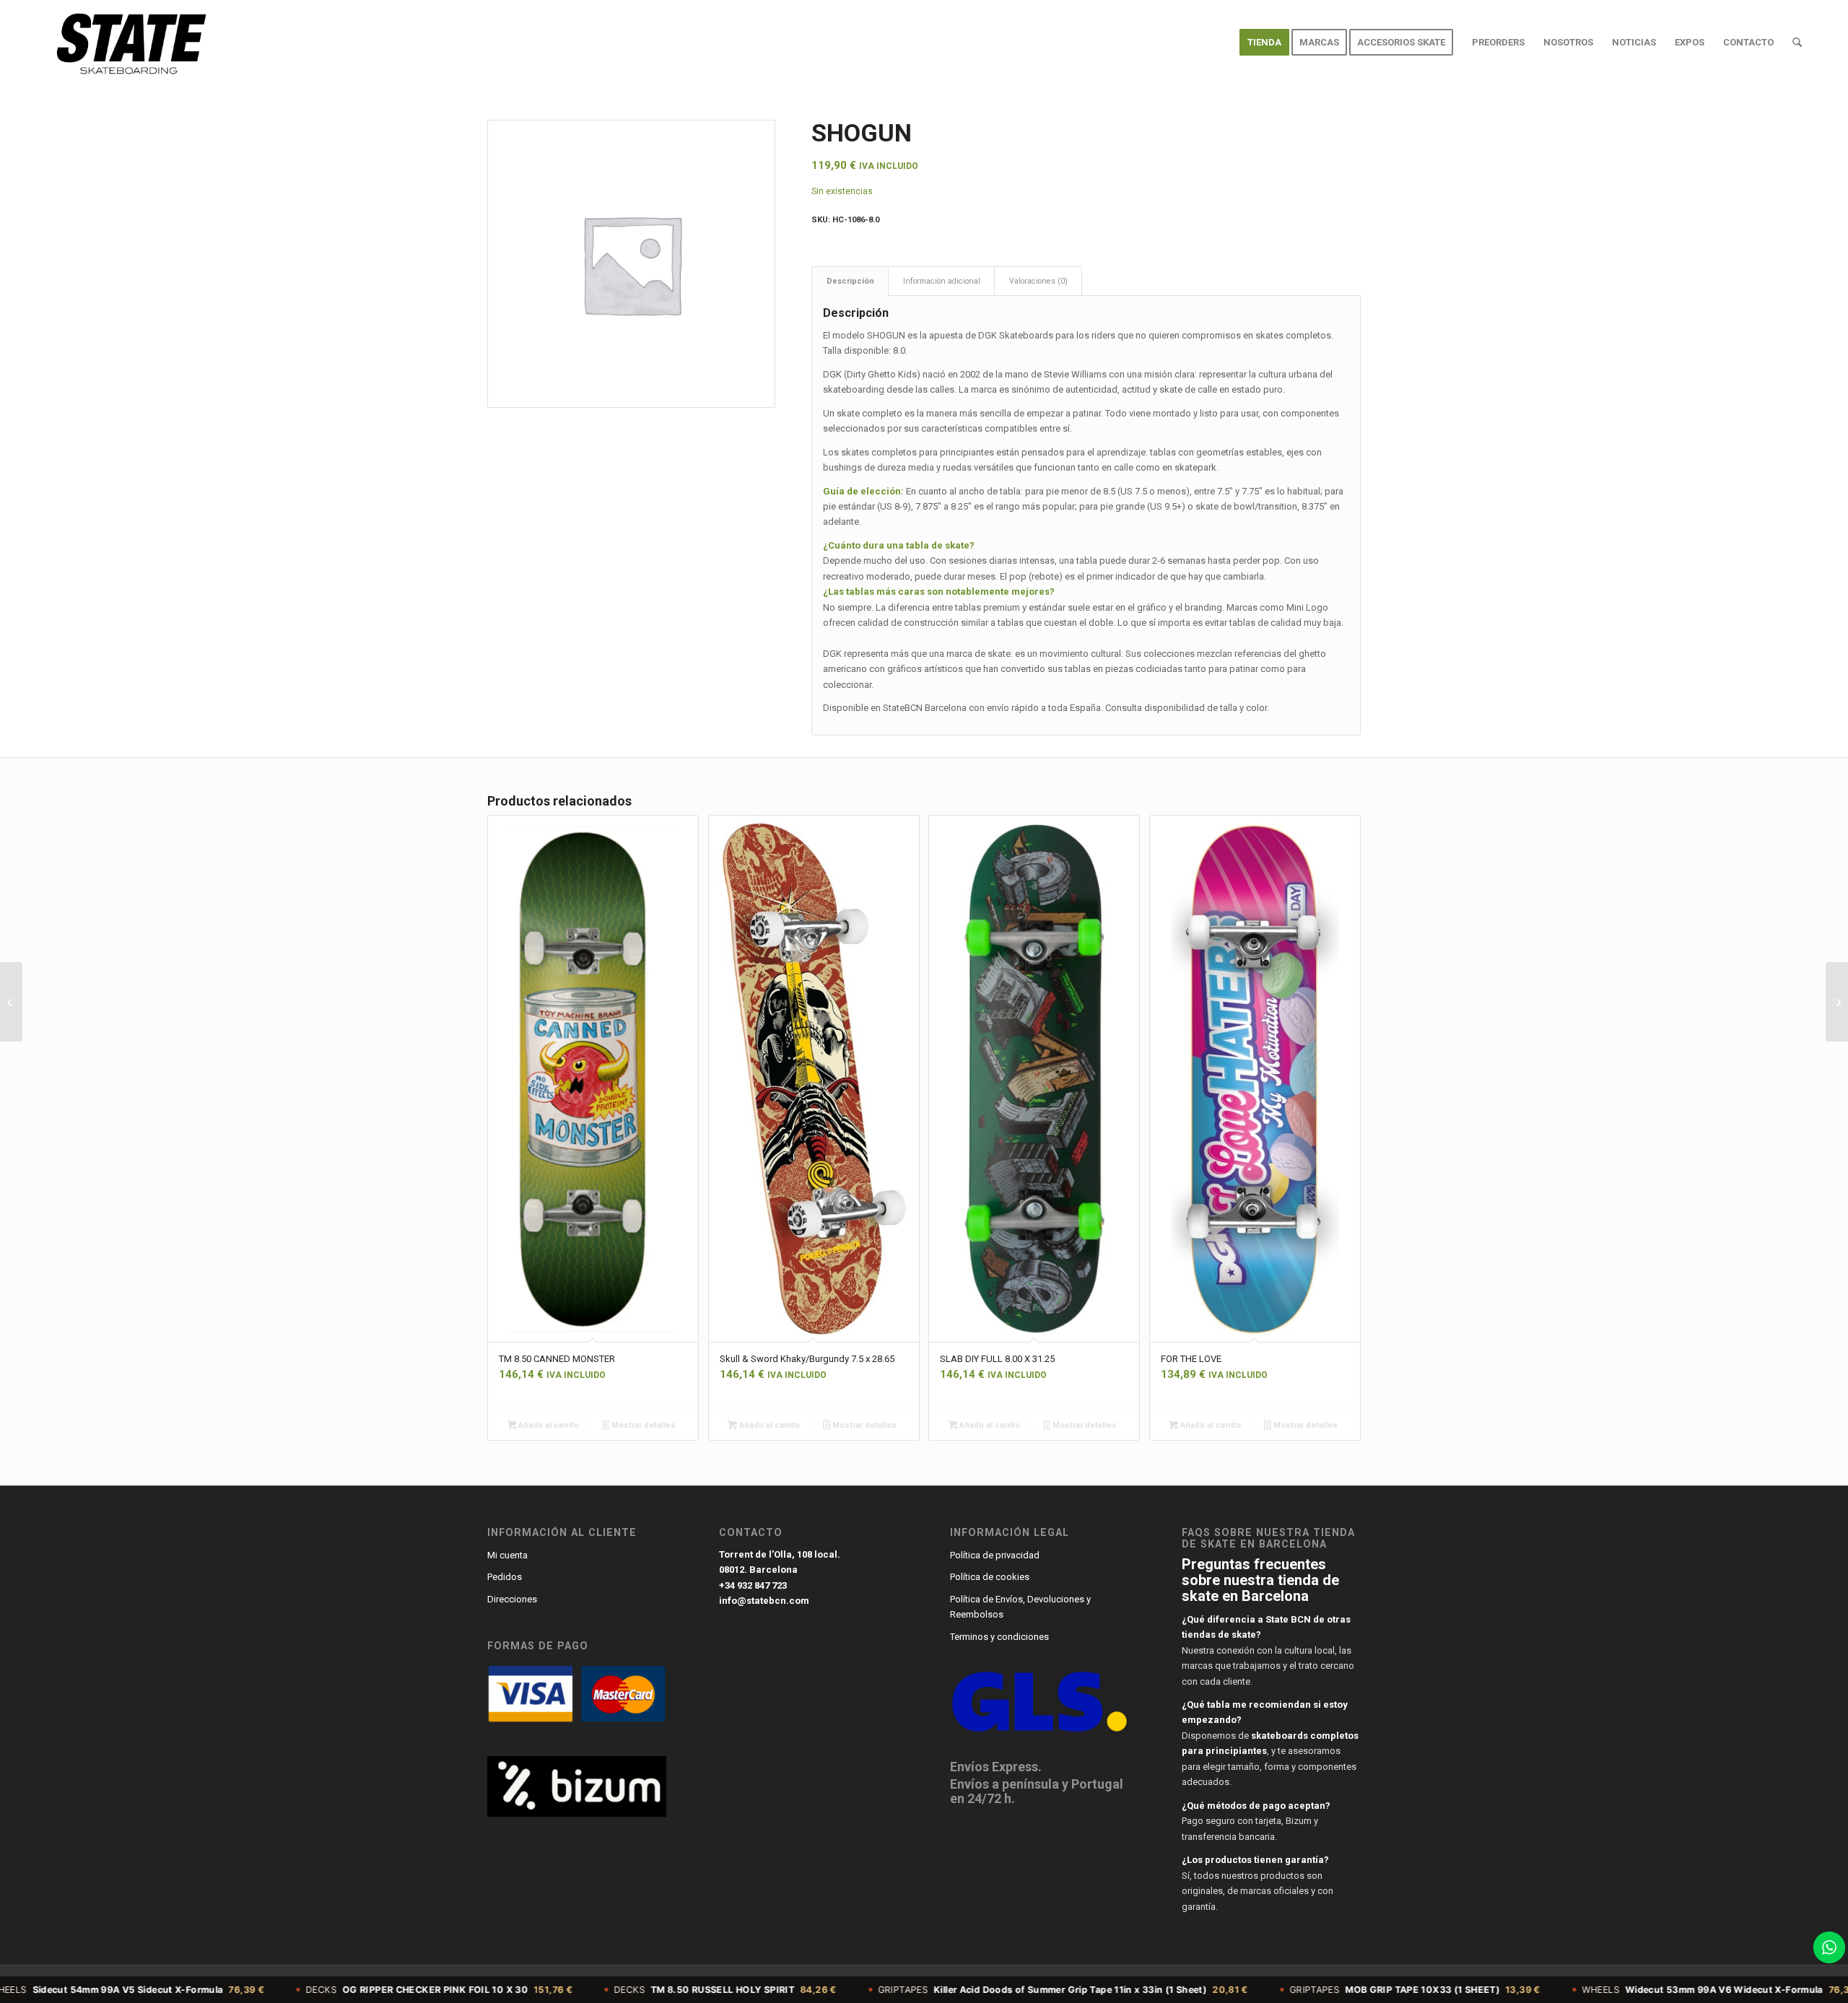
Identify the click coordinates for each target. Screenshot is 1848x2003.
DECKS (321, 1990)
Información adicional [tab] (942, 281)
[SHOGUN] (1837, 1002)
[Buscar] (1797, 43)
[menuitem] (1264, 43)
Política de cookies (990, 1577)
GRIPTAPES (945, 1990)
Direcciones (512, 1599)
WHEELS (1605, 1990)
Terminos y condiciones (999, 1637)
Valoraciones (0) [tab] (1038, 281)
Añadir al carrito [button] (548, 1425)
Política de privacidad (995, 1555)
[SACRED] (11, 1002)
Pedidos (505, 1577)
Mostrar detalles (642, 1425)
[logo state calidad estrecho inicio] (128, 43)
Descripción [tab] (850, 281)
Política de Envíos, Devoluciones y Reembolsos (1020, 1607)
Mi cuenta (507, 1555)
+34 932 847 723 (753, 1585)
